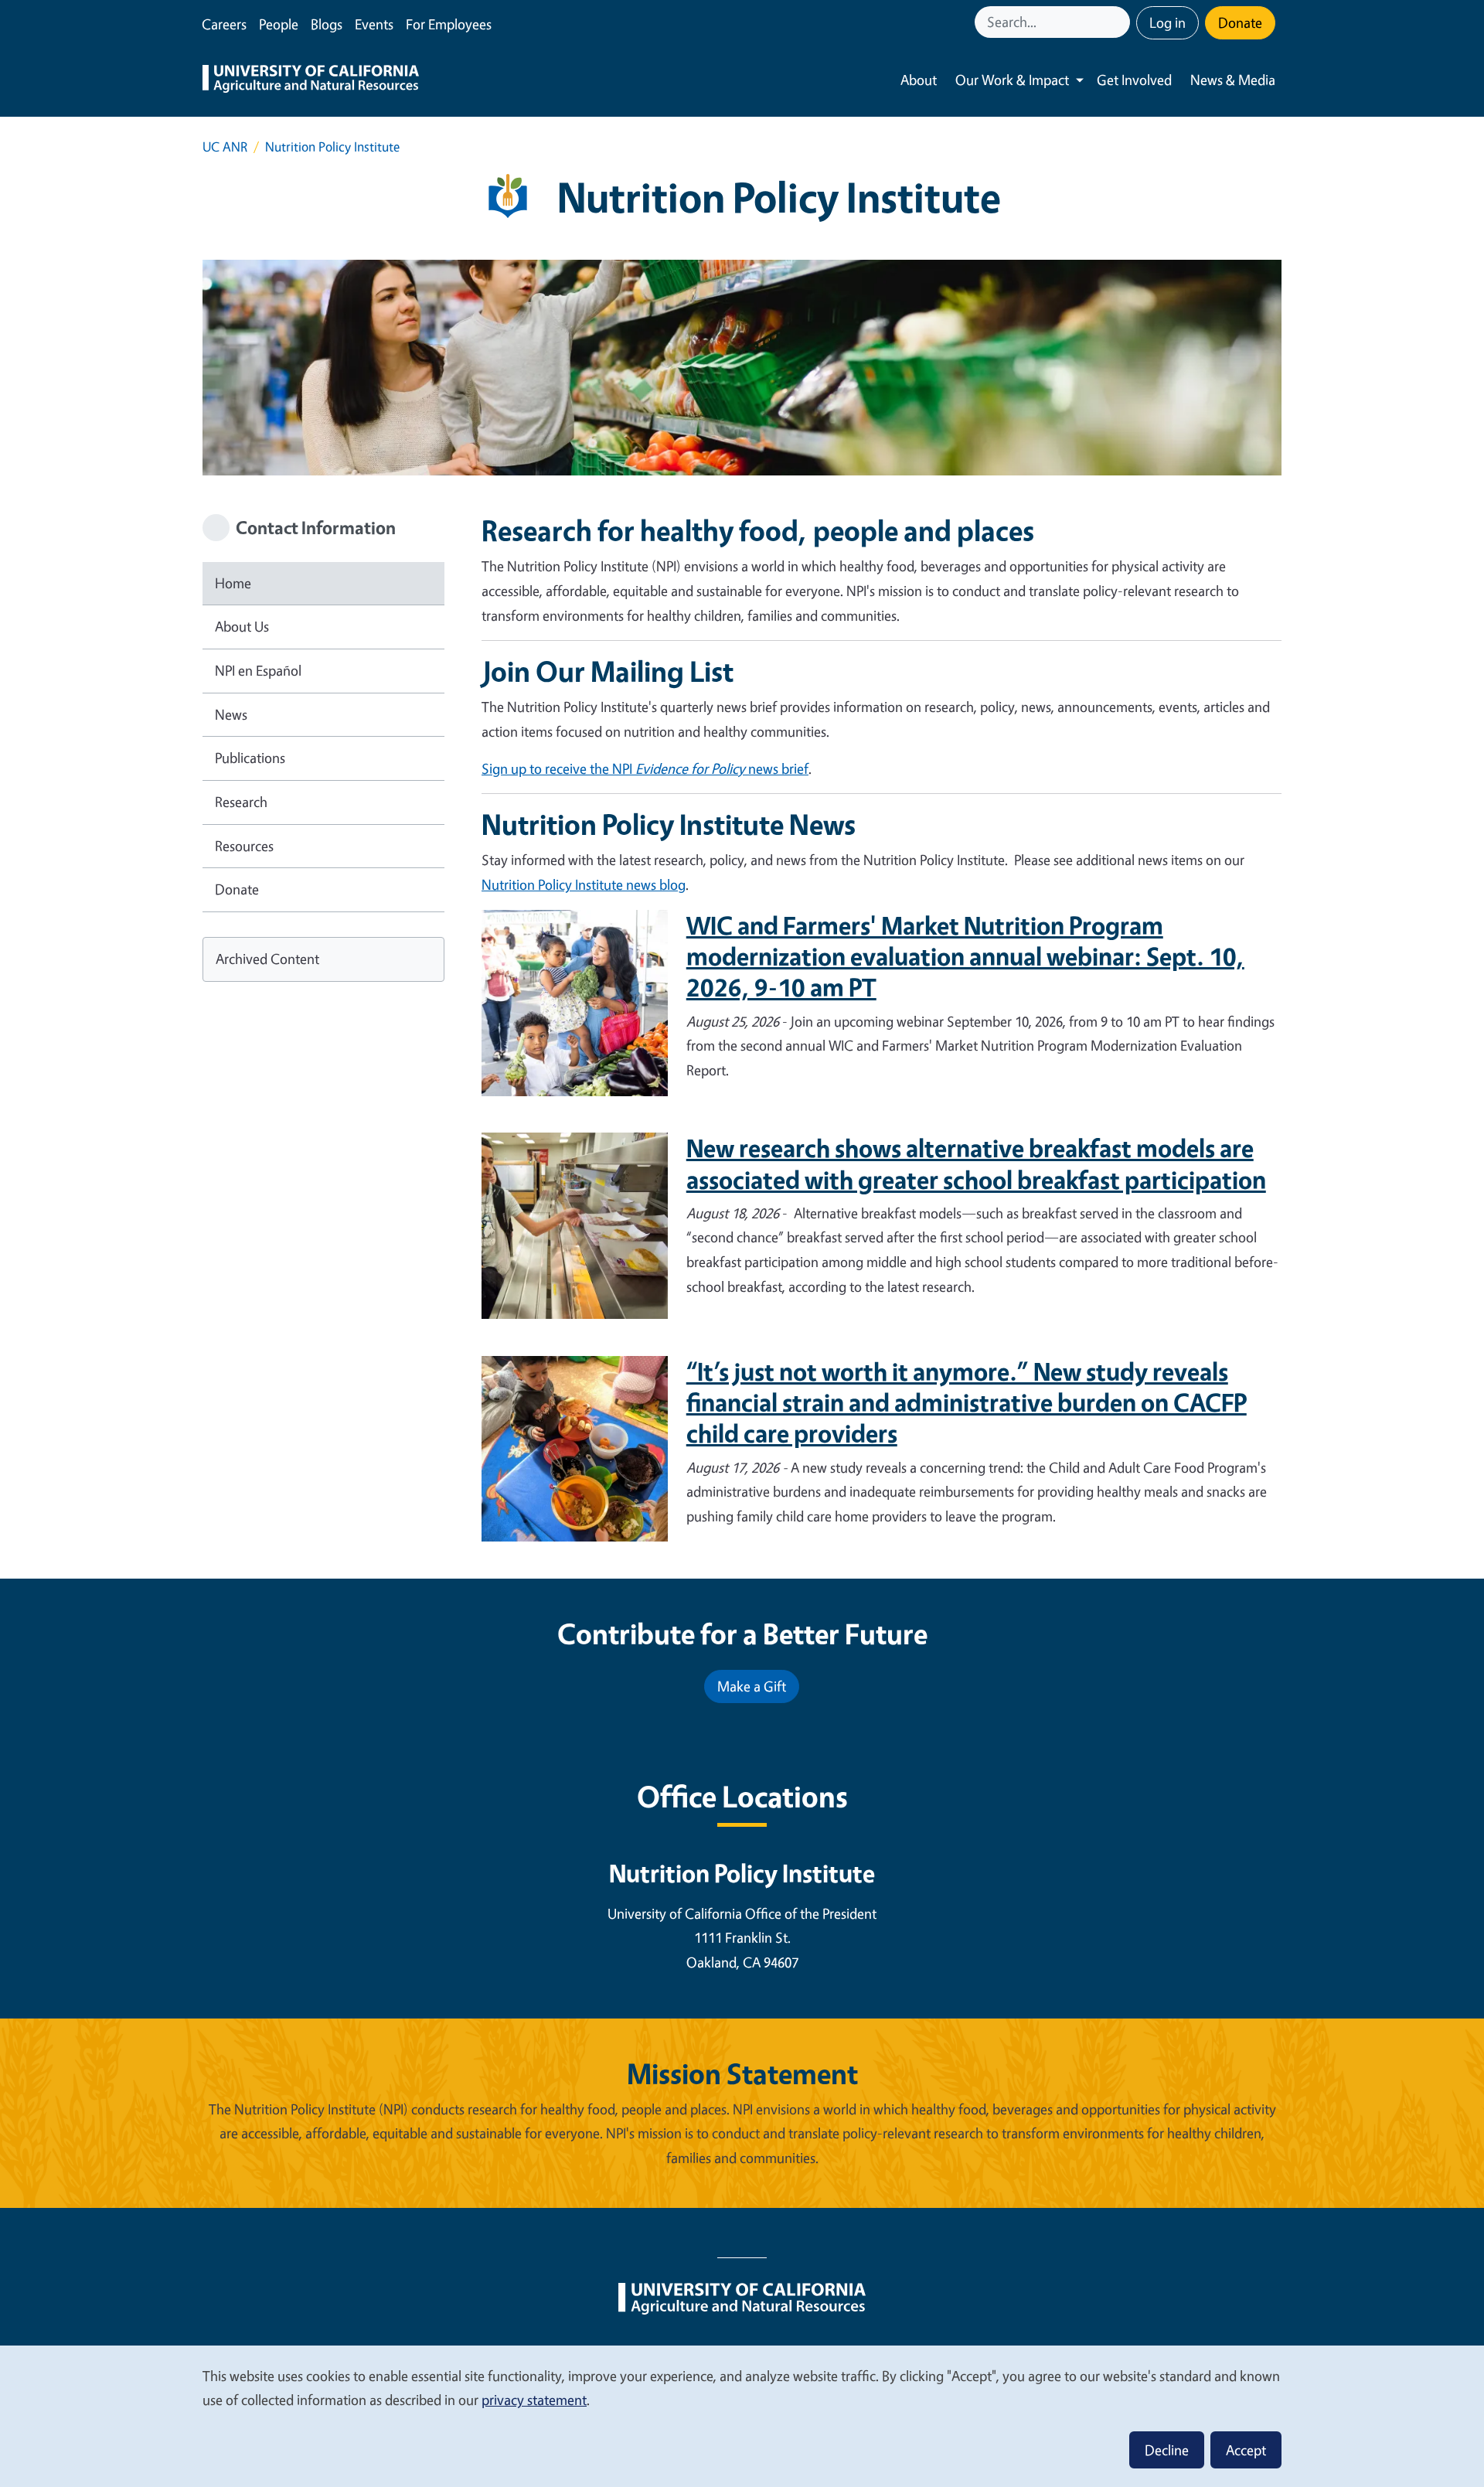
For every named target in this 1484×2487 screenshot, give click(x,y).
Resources (244, 846)
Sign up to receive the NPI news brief (645, 768)
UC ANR (225, 146)
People (279, 24)
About (919, 80)
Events (374, 24)
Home (233, 583)
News (231, 714)
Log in (1167, 22)
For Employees (449, 24)
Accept (1246, 2450)
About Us (242, 626)
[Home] (311, 80)
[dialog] (742, 2415)
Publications (250, 758)
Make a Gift (752, 1686)
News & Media (1233, 80)
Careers (224, 24)
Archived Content (267, 959)
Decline (1167, 2450)
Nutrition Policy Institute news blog (584, 884)
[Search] (1120, 22)
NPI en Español (258, 670)
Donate (1240, 22)
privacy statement (534, 2400)
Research (241, 802)
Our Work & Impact (1012, 80)
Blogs (327, 24)
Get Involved (1134, 80)
